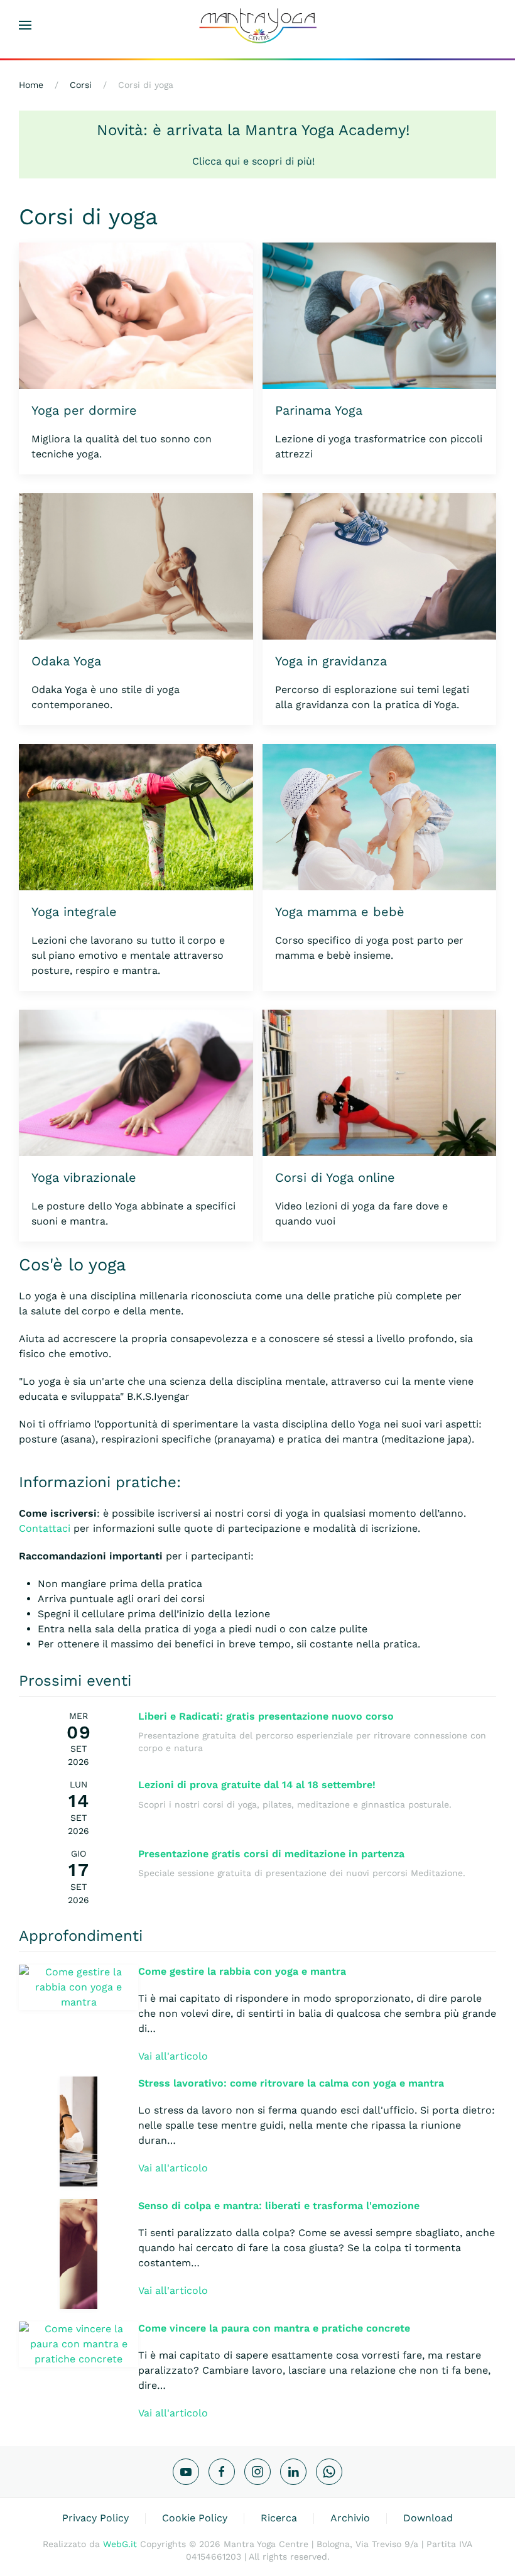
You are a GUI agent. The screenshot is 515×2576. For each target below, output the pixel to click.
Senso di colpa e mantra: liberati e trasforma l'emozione (279, 2206)
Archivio (350, 2518)
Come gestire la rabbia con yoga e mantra (242, 1971)
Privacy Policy (95, 2518)
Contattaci (45, 1528)
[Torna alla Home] (257, 25)
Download (428, 2518)
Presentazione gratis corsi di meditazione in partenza (271, 1854)
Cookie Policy (195, 2518)
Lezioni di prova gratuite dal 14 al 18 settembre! (257, 1785)
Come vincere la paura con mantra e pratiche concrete (274, 2328)
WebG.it (120, 2544)
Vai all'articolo (173, 2056)
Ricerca (279, 2518)
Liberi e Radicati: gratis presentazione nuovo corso (266, 1716)
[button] (25, 25)
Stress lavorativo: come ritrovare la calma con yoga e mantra (291, 2083)
